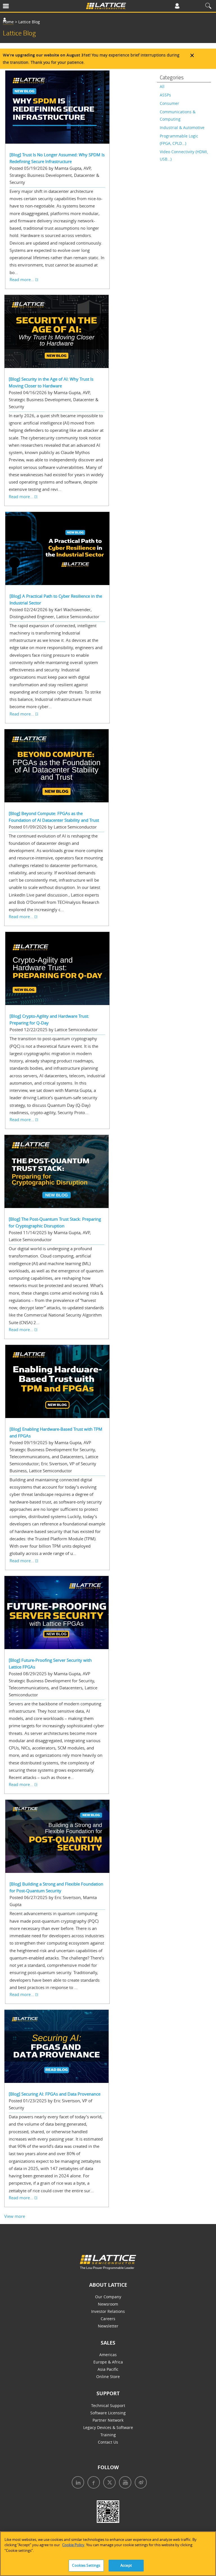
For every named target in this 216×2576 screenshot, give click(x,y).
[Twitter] (108, 2483)
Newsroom (108, 2304)
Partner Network (108, 2420)
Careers (108, 2319)
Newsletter (108, 2326)
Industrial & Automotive (182, 127)
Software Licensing (108, 2413)
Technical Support (108, 2405)
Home (8, 22)
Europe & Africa (108, 2362)
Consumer (169, 103)
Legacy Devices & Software (108, 2427)
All (162, 86)
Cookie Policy (73, 2545)
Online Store (108, 2377)
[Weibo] (140, 2483)
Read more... (22, 279)
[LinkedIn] (77, 2483)
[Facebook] (93, 2483)
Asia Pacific (108, 2369)
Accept (126, 2565)
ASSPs (165, 95)
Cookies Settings (86, 2565)
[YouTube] (124, 2483)
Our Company (108, 2297)
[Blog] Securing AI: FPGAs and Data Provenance (55, 2094)
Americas (108, 2355)
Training (108, 2435)
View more (15, 2216)
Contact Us (108, 2442)
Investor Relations (108, 2311)
